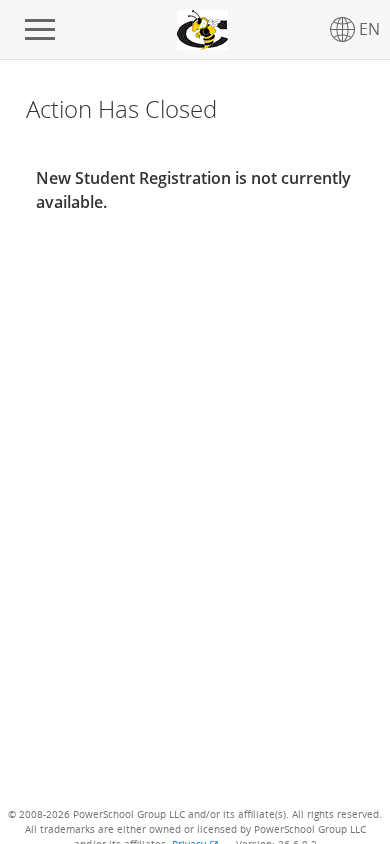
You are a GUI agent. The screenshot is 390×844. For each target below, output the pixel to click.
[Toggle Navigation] (40, 30)
